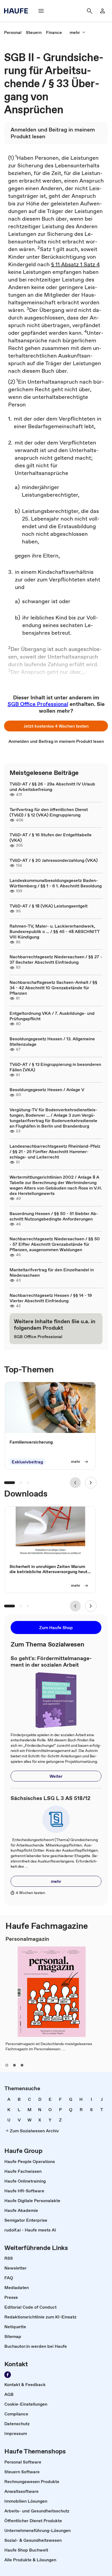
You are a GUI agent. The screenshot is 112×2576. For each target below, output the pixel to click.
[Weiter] (91, 1483)
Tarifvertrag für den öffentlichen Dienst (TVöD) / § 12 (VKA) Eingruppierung (49, 812)
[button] (56, 726)
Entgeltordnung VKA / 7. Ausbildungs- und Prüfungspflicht (52, 1016)
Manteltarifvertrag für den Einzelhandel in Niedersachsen (52, 1272)
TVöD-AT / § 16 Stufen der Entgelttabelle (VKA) (51, 837)
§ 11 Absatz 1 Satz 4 (75, 264)
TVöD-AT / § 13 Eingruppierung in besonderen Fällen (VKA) (55, 1067)
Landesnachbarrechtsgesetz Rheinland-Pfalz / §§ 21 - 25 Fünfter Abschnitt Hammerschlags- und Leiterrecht (55, 1151)
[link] (13, 32)
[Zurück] (75, 1483)
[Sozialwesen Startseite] (18, 11)
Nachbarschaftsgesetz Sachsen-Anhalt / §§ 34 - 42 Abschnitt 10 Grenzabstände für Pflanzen (53, 988)
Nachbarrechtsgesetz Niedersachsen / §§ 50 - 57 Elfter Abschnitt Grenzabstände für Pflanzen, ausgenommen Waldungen (55, 1244)
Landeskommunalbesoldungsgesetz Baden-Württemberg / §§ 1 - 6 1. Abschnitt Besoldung (56, 883)
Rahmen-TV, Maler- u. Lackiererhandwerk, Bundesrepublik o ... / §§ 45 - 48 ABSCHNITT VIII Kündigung (55, 931)
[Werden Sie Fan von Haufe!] (8, 2375)
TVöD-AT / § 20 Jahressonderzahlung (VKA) (54, 860)
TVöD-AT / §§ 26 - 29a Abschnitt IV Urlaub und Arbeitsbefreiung (52, 787)
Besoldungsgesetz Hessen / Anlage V (47, 1090)
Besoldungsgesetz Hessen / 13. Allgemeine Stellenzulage (52, 1041)
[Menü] (41, 11)
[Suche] (89, 11)
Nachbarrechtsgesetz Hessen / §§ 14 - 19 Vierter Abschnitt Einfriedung (51, 1298)
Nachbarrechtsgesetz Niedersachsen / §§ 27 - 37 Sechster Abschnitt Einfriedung (56, 959)
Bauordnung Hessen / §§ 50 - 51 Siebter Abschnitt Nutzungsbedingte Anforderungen (54, 1216)
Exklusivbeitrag (27, 1462)
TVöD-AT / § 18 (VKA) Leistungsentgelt (49, 906)
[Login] (102, 11)
